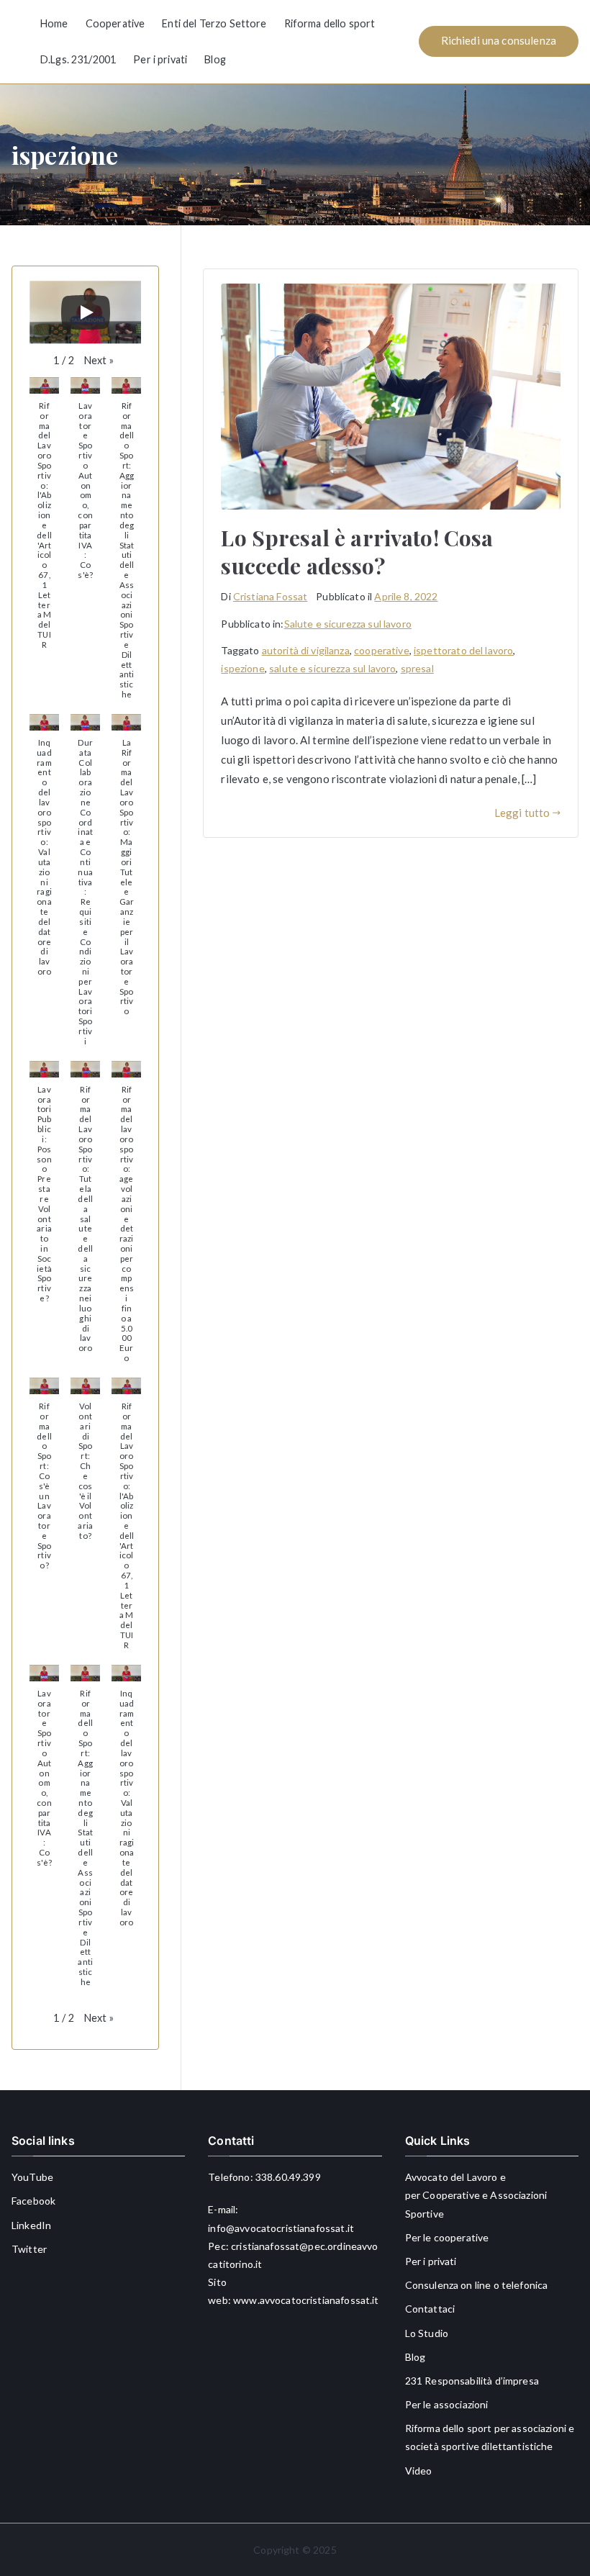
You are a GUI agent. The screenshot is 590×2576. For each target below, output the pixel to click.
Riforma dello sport (330, 23)
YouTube (32, 2177)
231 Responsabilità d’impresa (472, 2381)
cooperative (382, 650)
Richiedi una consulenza (499, 40)
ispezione (242, 668)
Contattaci (430, 2309)
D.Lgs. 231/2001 (78, 59)
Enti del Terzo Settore (214, 23)
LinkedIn (31, 2225)
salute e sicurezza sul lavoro (332, 668)
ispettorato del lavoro (463, 650)
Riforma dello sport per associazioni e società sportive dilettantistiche (490, 2437)
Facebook (33, 2201)
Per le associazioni (447, 2404)
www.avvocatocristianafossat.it (306, 2300)
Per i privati (160, 59)
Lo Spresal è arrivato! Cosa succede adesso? (357, 552)
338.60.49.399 (288, 2177)
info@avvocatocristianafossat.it (281, 2228)
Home (54, 23)
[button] (99, 361)
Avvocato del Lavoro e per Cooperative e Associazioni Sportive (476, 2195)
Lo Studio (427, 2333)
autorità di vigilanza (306, 650)
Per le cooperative (447, 2237)
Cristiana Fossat (270, 596)
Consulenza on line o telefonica (477, 2285)
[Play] (86, 312)
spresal (417, 668)
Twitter (29, 2249)
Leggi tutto (522, 813)
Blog (215, 59)
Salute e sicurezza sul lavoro (348, 624)
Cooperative (115, 23)
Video (419, 2471)
